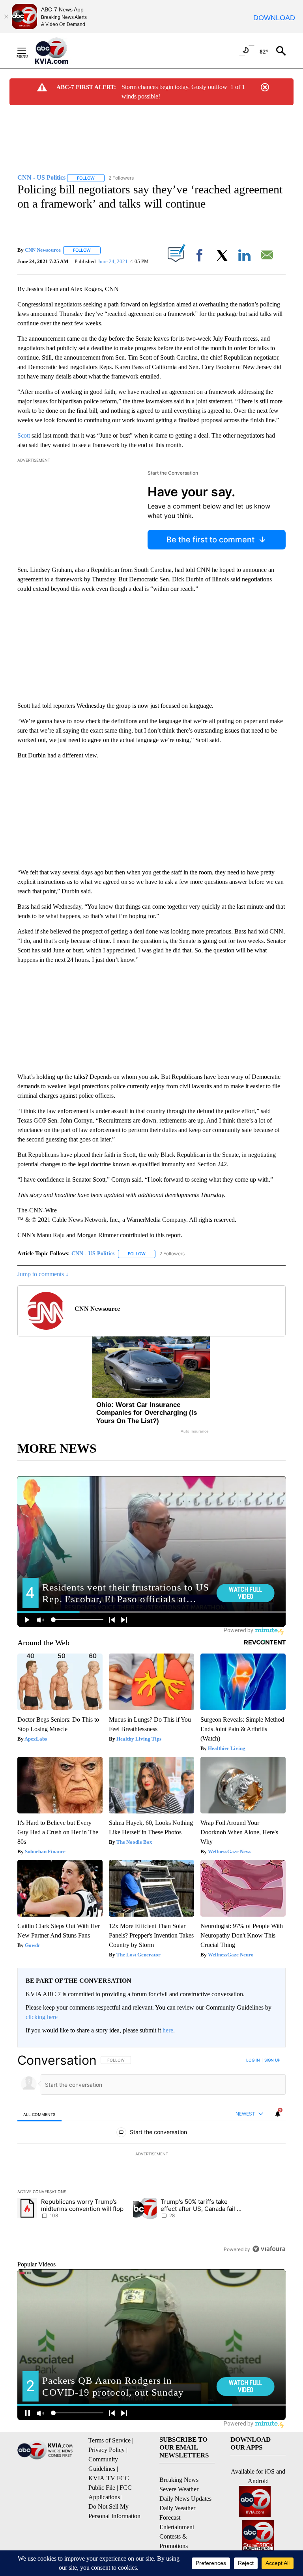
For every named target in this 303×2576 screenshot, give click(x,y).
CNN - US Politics (93, 1254)
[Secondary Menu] (28, 51)
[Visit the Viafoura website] (269, 2249)
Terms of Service (109, 2440)
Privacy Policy (107, 2450)
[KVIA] (60, 51)
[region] (151, 2155)
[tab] (39, 2114)
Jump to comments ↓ (43, 1274)
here (168, 2030)
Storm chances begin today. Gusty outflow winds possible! (174, 92)
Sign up (272, 2060)
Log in (253, 2060)
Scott (24, 435)
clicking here (42, 2017)
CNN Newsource (43, 250)
